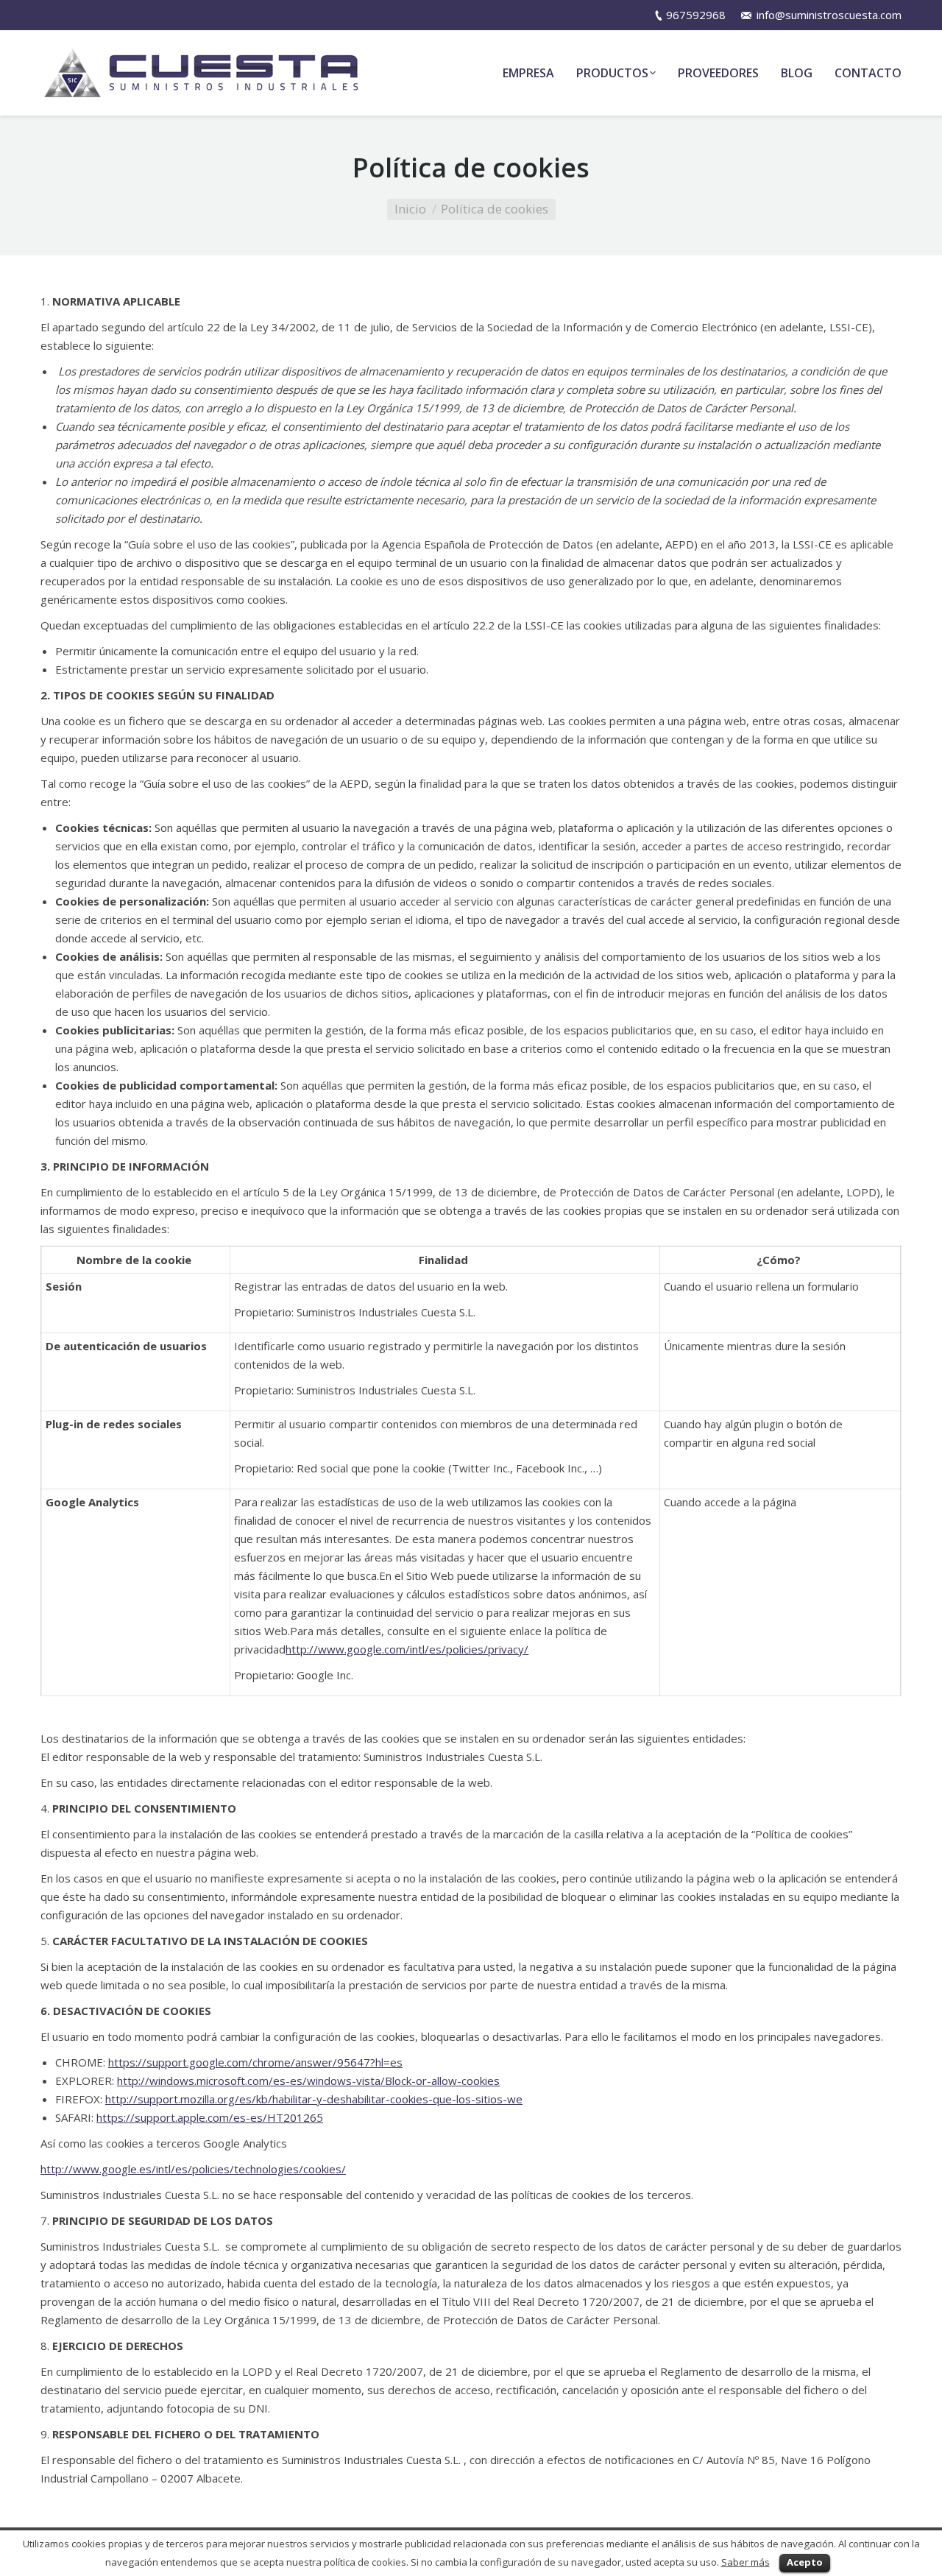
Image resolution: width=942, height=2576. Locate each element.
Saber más (746, 2562)
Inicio (410, 209)
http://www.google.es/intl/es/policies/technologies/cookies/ (193, 2169)
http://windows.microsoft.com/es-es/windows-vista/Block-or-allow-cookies (308, 2081)
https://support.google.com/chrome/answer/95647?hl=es (255, 2062)
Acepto (805, 2562)
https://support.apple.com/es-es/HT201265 (210, 2117)
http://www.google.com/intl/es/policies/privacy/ (407, 1649)
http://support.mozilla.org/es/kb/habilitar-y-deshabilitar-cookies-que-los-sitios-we (314, 2099)
